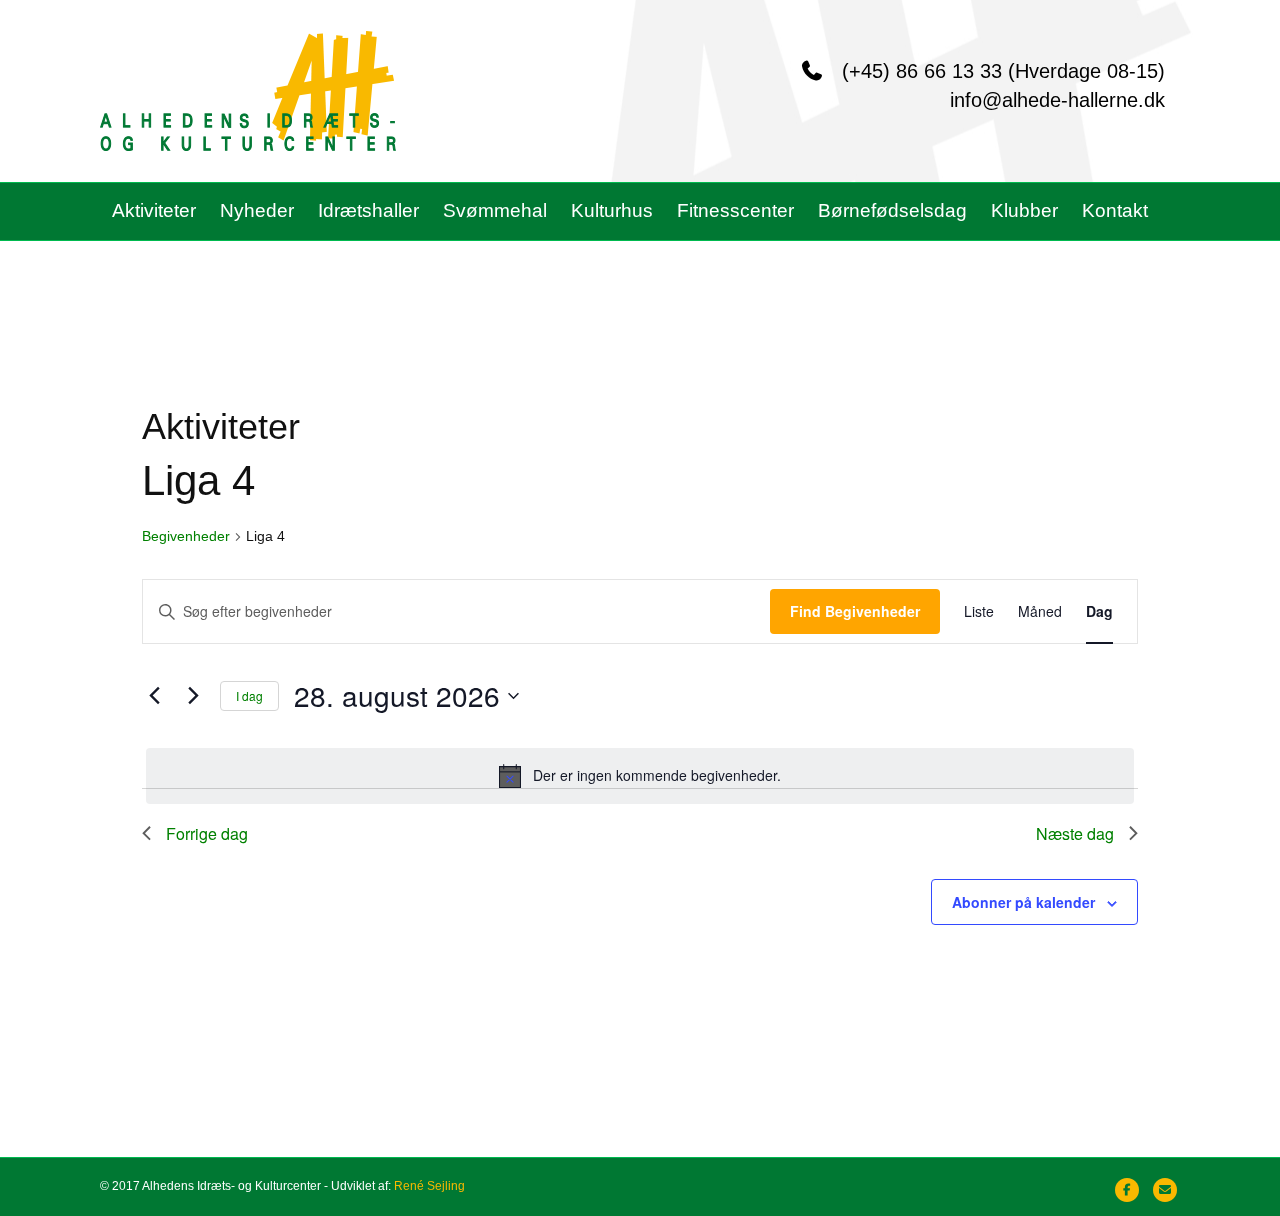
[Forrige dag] (154, 696)
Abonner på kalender (1023, 902)
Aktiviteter (154, 210)
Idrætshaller (368, 210)
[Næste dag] (193, 696)
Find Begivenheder (855, 611)
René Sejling (429, 1186)
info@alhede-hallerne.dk (1057, 100)
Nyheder (257, 210)
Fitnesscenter (735, 210)
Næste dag (1075, 833)
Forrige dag (207, 833)
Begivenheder (186, 536)
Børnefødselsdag (892, 210)
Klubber (1024, 210)
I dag (249, 695)
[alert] (640, 776)
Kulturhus (612, 210)
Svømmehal (495, 210)
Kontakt (1115, 210)
